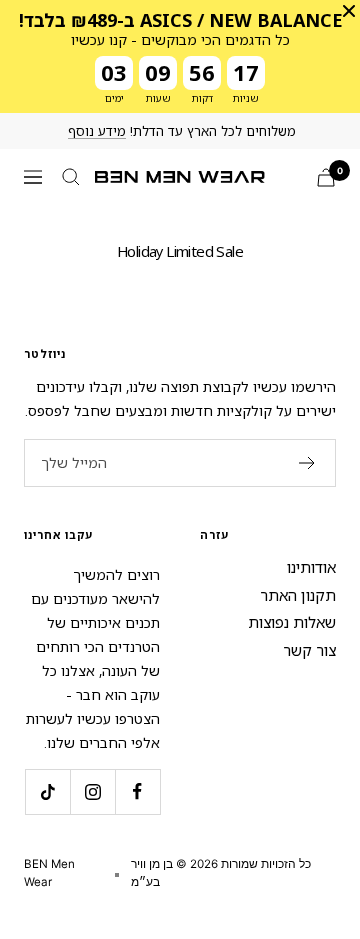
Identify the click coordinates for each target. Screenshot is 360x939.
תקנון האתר (298, 595)
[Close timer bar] (349, 11)
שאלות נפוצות (292, 622)
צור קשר (309, 650)
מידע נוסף (97, 131)
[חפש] (71, 177)
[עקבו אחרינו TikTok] (47, 791)
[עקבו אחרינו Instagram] (92, 791)
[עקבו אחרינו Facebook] (137, 791)
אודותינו (311, 567)
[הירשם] (307, 463)
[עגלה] (326, 177)
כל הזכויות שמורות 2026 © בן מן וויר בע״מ (221, 873)
